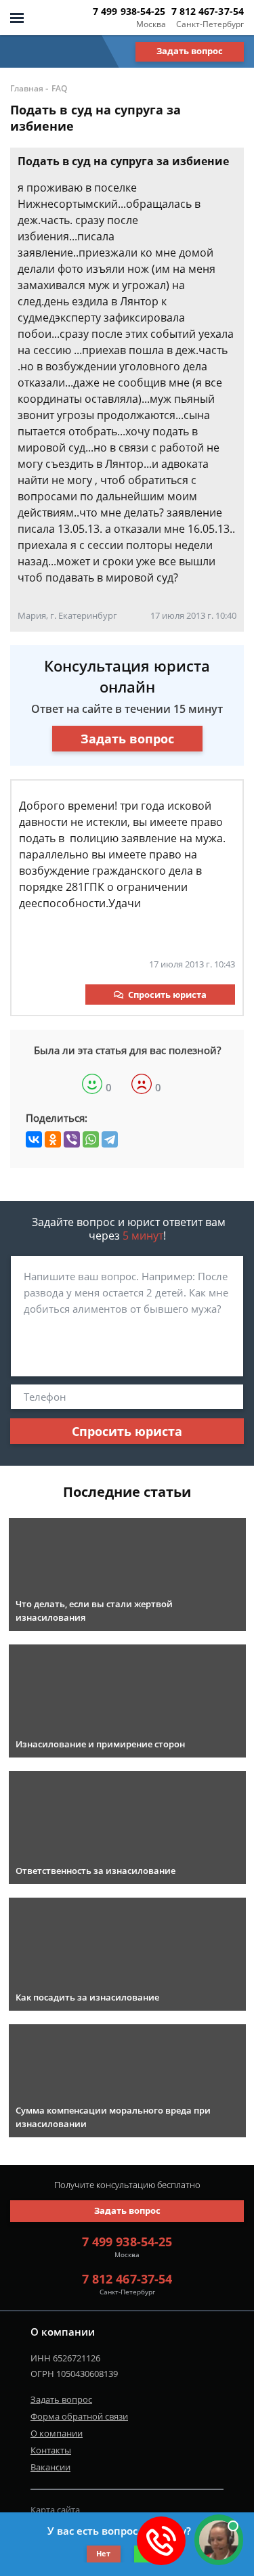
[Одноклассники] (53, 1139)
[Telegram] (110, 1139)
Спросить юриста (167, 995)
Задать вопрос (190, 51)
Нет (103, 2553)
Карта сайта (55, 2510)
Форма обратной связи (79, 2416)
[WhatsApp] (91, 1139)
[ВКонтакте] (34, 1139)
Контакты (51, 2450)
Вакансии (50, 2467)
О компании (57, 2433)
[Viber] (72, 1139)
